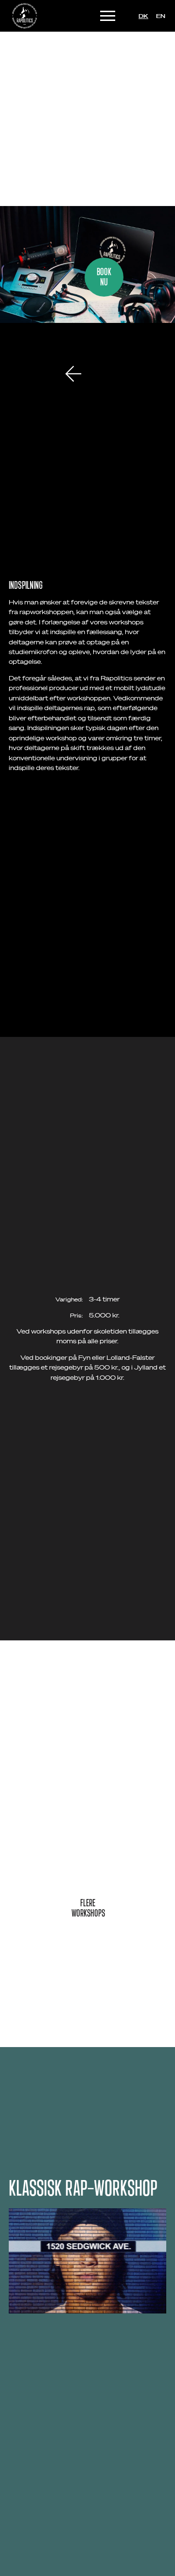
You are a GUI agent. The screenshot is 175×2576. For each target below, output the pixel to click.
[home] (20, 16)
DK (143, 16)
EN (161, 16)
